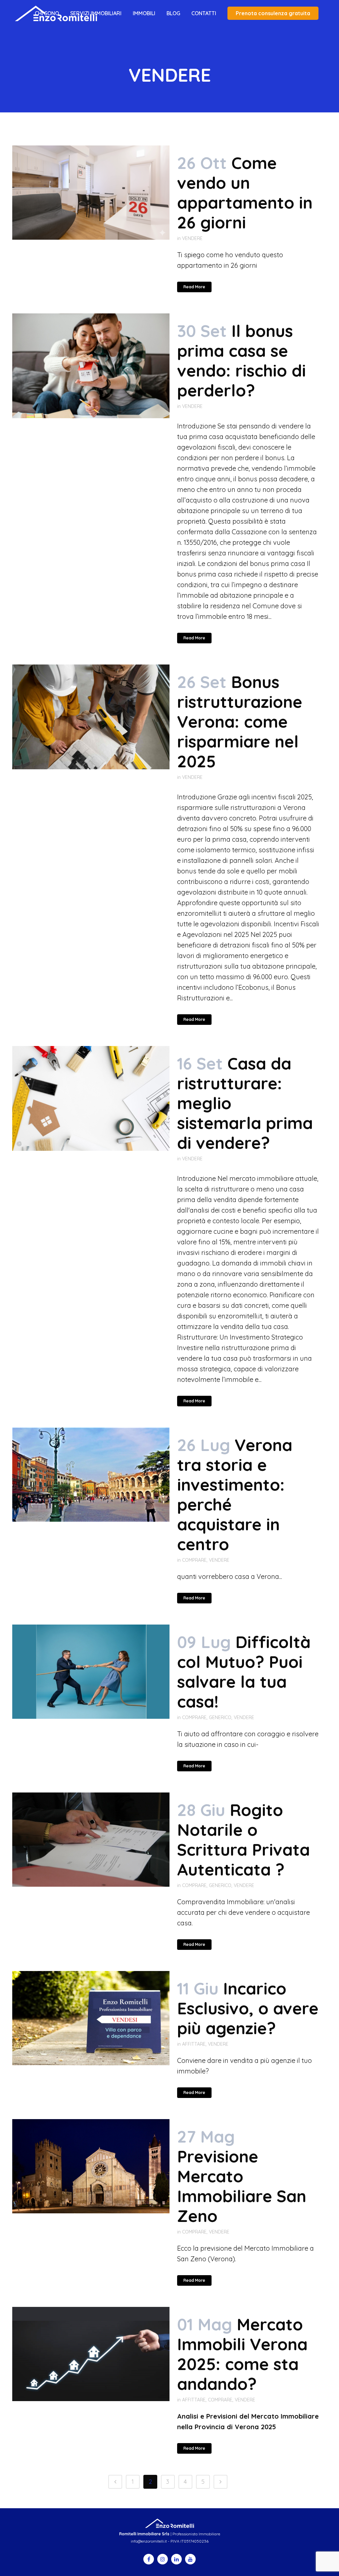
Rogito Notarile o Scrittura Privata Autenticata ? (243, 1840)
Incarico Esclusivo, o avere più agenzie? (248, 2008)
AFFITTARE (194, 2044)
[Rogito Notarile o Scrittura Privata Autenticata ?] (91, 1840)
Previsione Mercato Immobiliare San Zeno (242, 2186)
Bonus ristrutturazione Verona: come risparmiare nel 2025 (240, 722)
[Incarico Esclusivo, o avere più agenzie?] (91, 2018)
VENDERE (192, 238)
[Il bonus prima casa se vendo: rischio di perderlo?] (91, 366)
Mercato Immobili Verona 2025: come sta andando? (242, 2354)
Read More (194, 287)
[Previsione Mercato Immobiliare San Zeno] (91, 2166)
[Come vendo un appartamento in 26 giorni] (91, 193)
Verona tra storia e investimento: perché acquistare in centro (235, 1494)
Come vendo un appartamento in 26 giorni (245, 193)
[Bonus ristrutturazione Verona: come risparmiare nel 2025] (91, 717)
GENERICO (220, 1717)
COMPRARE (194, 1560)
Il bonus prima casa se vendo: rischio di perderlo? (242, 361)
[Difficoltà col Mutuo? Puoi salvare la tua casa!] (91, 1672)
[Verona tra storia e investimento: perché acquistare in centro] (91, 1475)
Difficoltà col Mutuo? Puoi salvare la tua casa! (244, 1672)
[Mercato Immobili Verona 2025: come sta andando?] (91, 2354)
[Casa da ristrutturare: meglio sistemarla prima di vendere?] (91, 1098)
